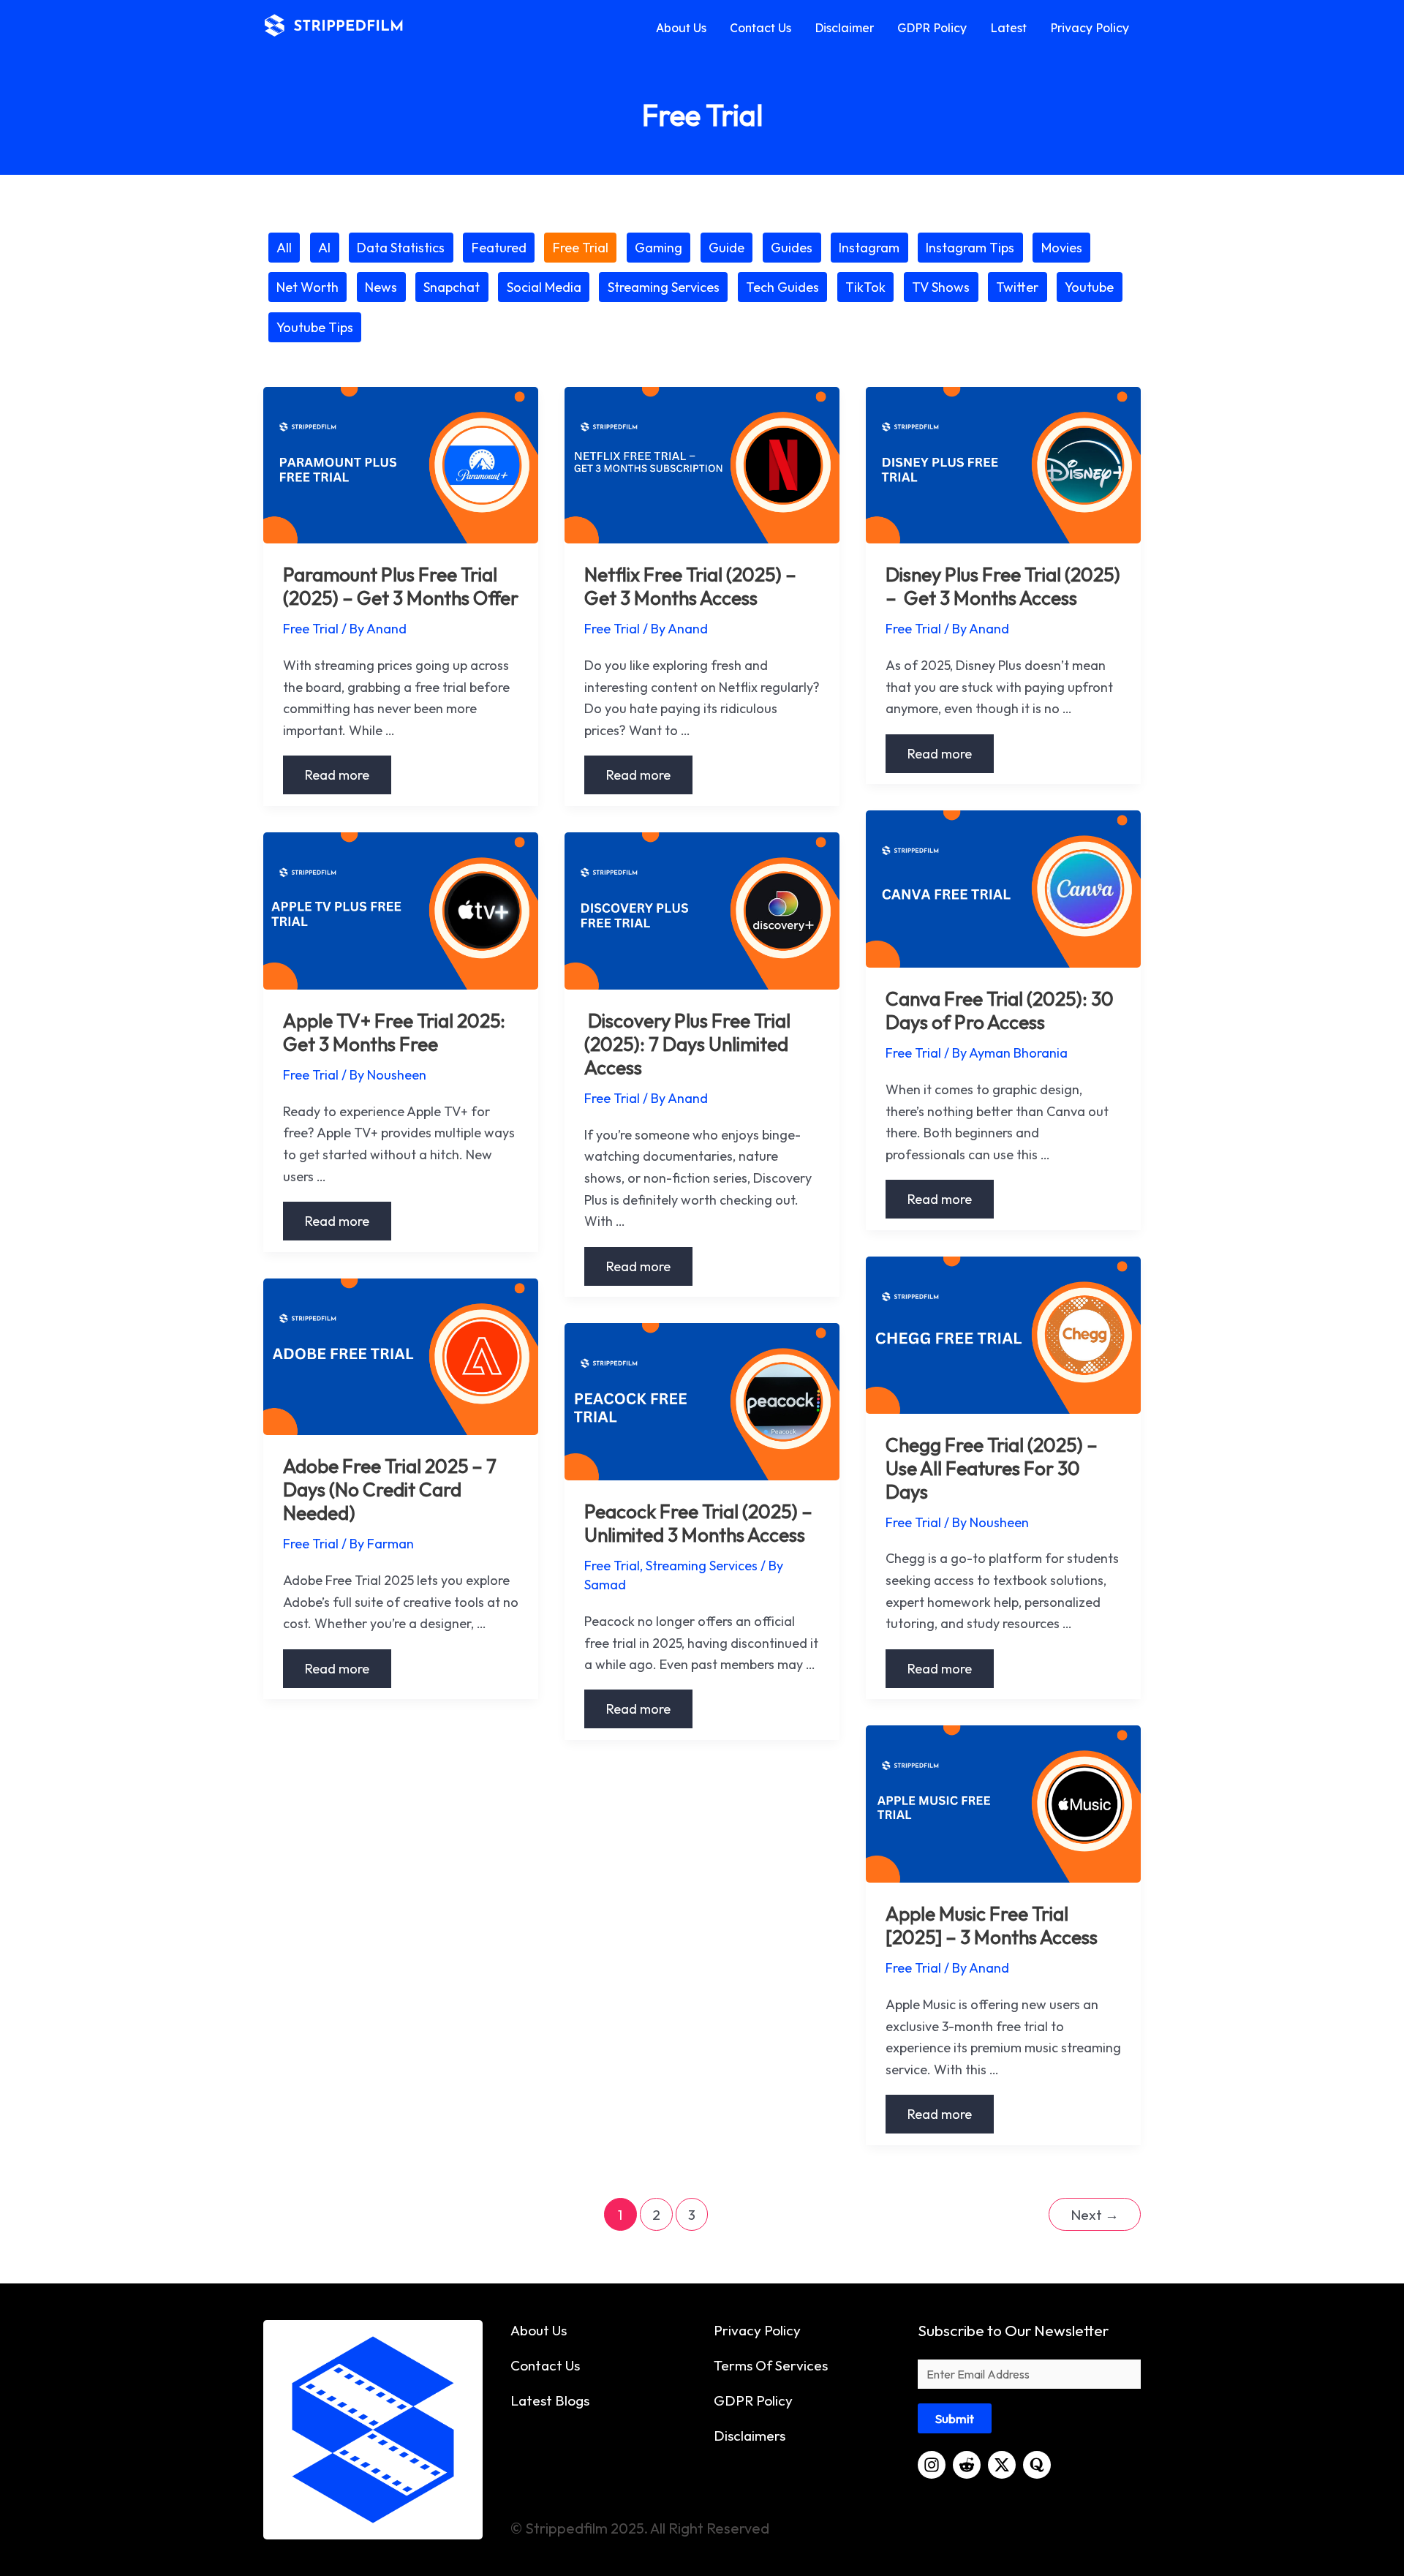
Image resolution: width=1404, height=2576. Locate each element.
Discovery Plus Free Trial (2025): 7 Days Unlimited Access (687, 1044)
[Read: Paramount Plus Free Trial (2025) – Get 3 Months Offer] (401, 463)
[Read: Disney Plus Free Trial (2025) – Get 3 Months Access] (1003, 463)
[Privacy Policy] (757, 2330)
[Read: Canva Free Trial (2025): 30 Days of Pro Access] (1003, 888)
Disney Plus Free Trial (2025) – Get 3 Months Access (1003, 586)
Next (1095, 2215)
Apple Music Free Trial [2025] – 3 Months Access (992, 1925)
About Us (681, 28)
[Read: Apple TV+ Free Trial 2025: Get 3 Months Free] (401, 909)
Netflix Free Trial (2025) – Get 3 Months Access (690, 586)
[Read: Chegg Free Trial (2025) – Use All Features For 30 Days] (1003, 1334)
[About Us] (539, 2330)
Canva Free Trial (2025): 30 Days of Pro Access (1000, 1010)
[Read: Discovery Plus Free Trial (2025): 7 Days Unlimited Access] (702, 909)
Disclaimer (844, 28)
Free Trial (311, 629)
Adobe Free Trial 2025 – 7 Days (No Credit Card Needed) (390, 1490)
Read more (337, 775)
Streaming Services (702, 1566)
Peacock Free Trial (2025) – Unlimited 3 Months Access (698, 1523)
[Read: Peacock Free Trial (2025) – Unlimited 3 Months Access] (702, 1400)
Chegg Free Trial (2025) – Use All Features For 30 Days (992, 1468)
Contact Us (760, 28)
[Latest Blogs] (550, 2400)
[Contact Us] (545, 2365)
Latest (1008, 28)
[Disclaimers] (750, 2436)
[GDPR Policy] (753, 2400)
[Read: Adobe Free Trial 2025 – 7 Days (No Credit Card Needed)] (401, 1355)
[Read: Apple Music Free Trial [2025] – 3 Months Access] (1003, 1803)
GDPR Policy (932, 28)
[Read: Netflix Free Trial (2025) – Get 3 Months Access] (702, 463)
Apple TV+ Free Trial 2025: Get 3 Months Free (394, 1032)
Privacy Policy (1090, 28)
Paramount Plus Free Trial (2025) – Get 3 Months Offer (401, 586)
